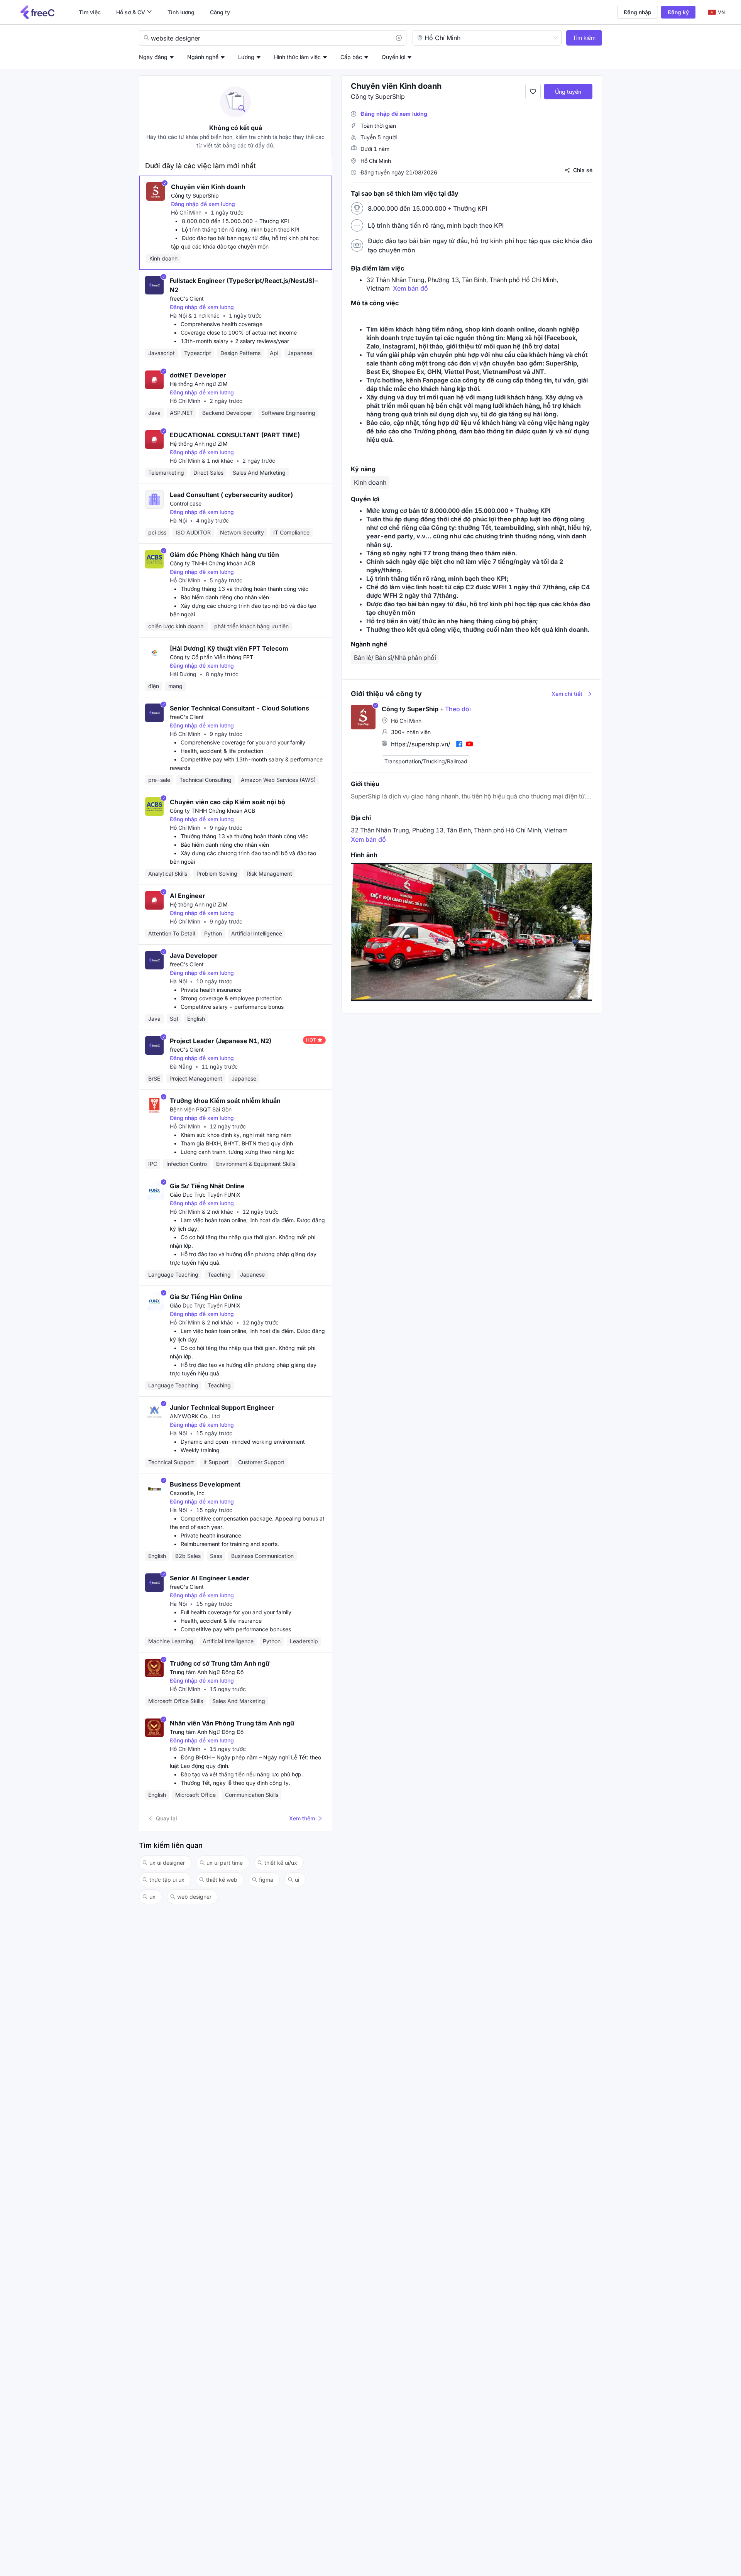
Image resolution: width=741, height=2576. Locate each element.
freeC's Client (187, 299)
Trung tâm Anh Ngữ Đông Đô (207, 1672)
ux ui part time (225, 1863)
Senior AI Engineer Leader (210, 1578)
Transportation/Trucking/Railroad (426, 761)
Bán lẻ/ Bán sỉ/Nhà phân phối (395, 658)
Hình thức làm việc (297, 57)
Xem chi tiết (567, 694)
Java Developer (194, 956)
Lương (246, 57)
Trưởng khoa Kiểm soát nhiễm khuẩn (225, 1101)
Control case (186, 503)
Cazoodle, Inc (187, 1493)
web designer (194, 1897)
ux (152, 1897)
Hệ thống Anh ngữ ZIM (199, 384)
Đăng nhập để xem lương (203, 204)
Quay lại (167, 1818)
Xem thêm (302, 1818)
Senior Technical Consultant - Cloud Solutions (239, 708)
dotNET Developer (198, 375)
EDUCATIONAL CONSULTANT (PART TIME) (235, 435)
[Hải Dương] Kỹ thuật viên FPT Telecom (229, 648)
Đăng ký (678, 12)
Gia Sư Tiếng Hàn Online (206, 1297)
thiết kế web (222, 1880)
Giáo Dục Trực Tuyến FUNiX (205, 1195)
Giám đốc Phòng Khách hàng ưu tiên (224, 555)
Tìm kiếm (584, 38)
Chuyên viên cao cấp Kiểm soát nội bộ (228, 802)
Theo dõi (455, 709)
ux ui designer (167, 1863)
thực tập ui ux (167, 1880)
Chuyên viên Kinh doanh (208, 187)
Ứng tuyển (568, 92)
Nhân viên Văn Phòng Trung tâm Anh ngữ (232, 1723)
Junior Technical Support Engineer (222, 1407)
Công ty (220, 12)
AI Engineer (188, 896)
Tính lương (181, 12)
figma (266, 1880)
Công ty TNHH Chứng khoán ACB (212, 563)
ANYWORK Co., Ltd (195, 1416)
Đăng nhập (638, 12)
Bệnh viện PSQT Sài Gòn (201, 1109)
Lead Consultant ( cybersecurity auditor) (231, 495)
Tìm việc (90, 12)
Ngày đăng (153, 57)
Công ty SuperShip (195, 195)
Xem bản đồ (410, 288)
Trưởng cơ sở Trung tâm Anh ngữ (220, 1663)
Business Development (205, 1484)
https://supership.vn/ (421, 744)
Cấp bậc (351, 57)
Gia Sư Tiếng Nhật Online (207, 1186)
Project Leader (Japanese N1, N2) (221, 1041)
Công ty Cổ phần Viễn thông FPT (211, 657)
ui (297, 1880)
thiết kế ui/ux (281, 1863)
